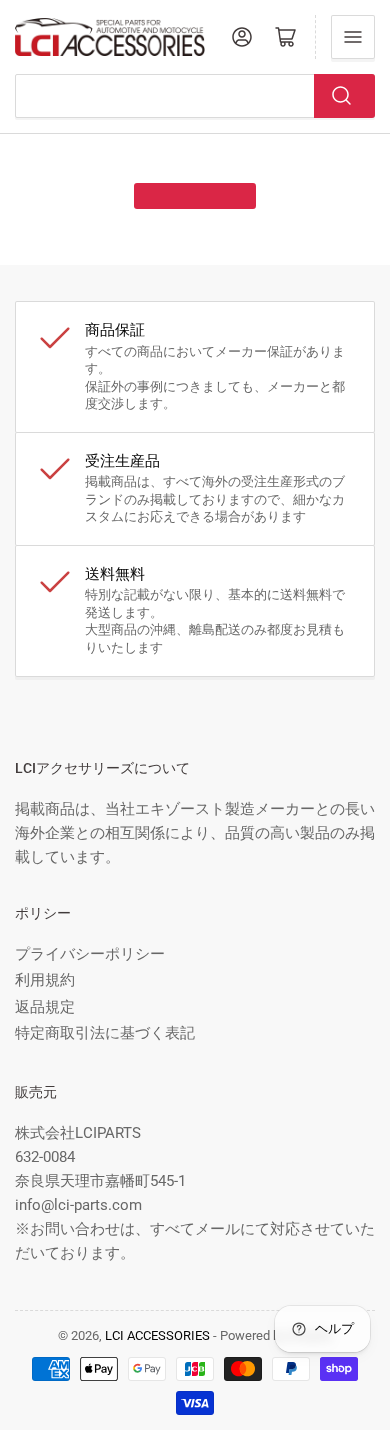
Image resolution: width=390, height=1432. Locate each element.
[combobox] (195, 96)
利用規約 (45, 980)
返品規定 (45, 1007)
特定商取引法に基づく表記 (105, 1033)
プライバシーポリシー (90, 954)
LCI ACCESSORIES (157, 1335)
